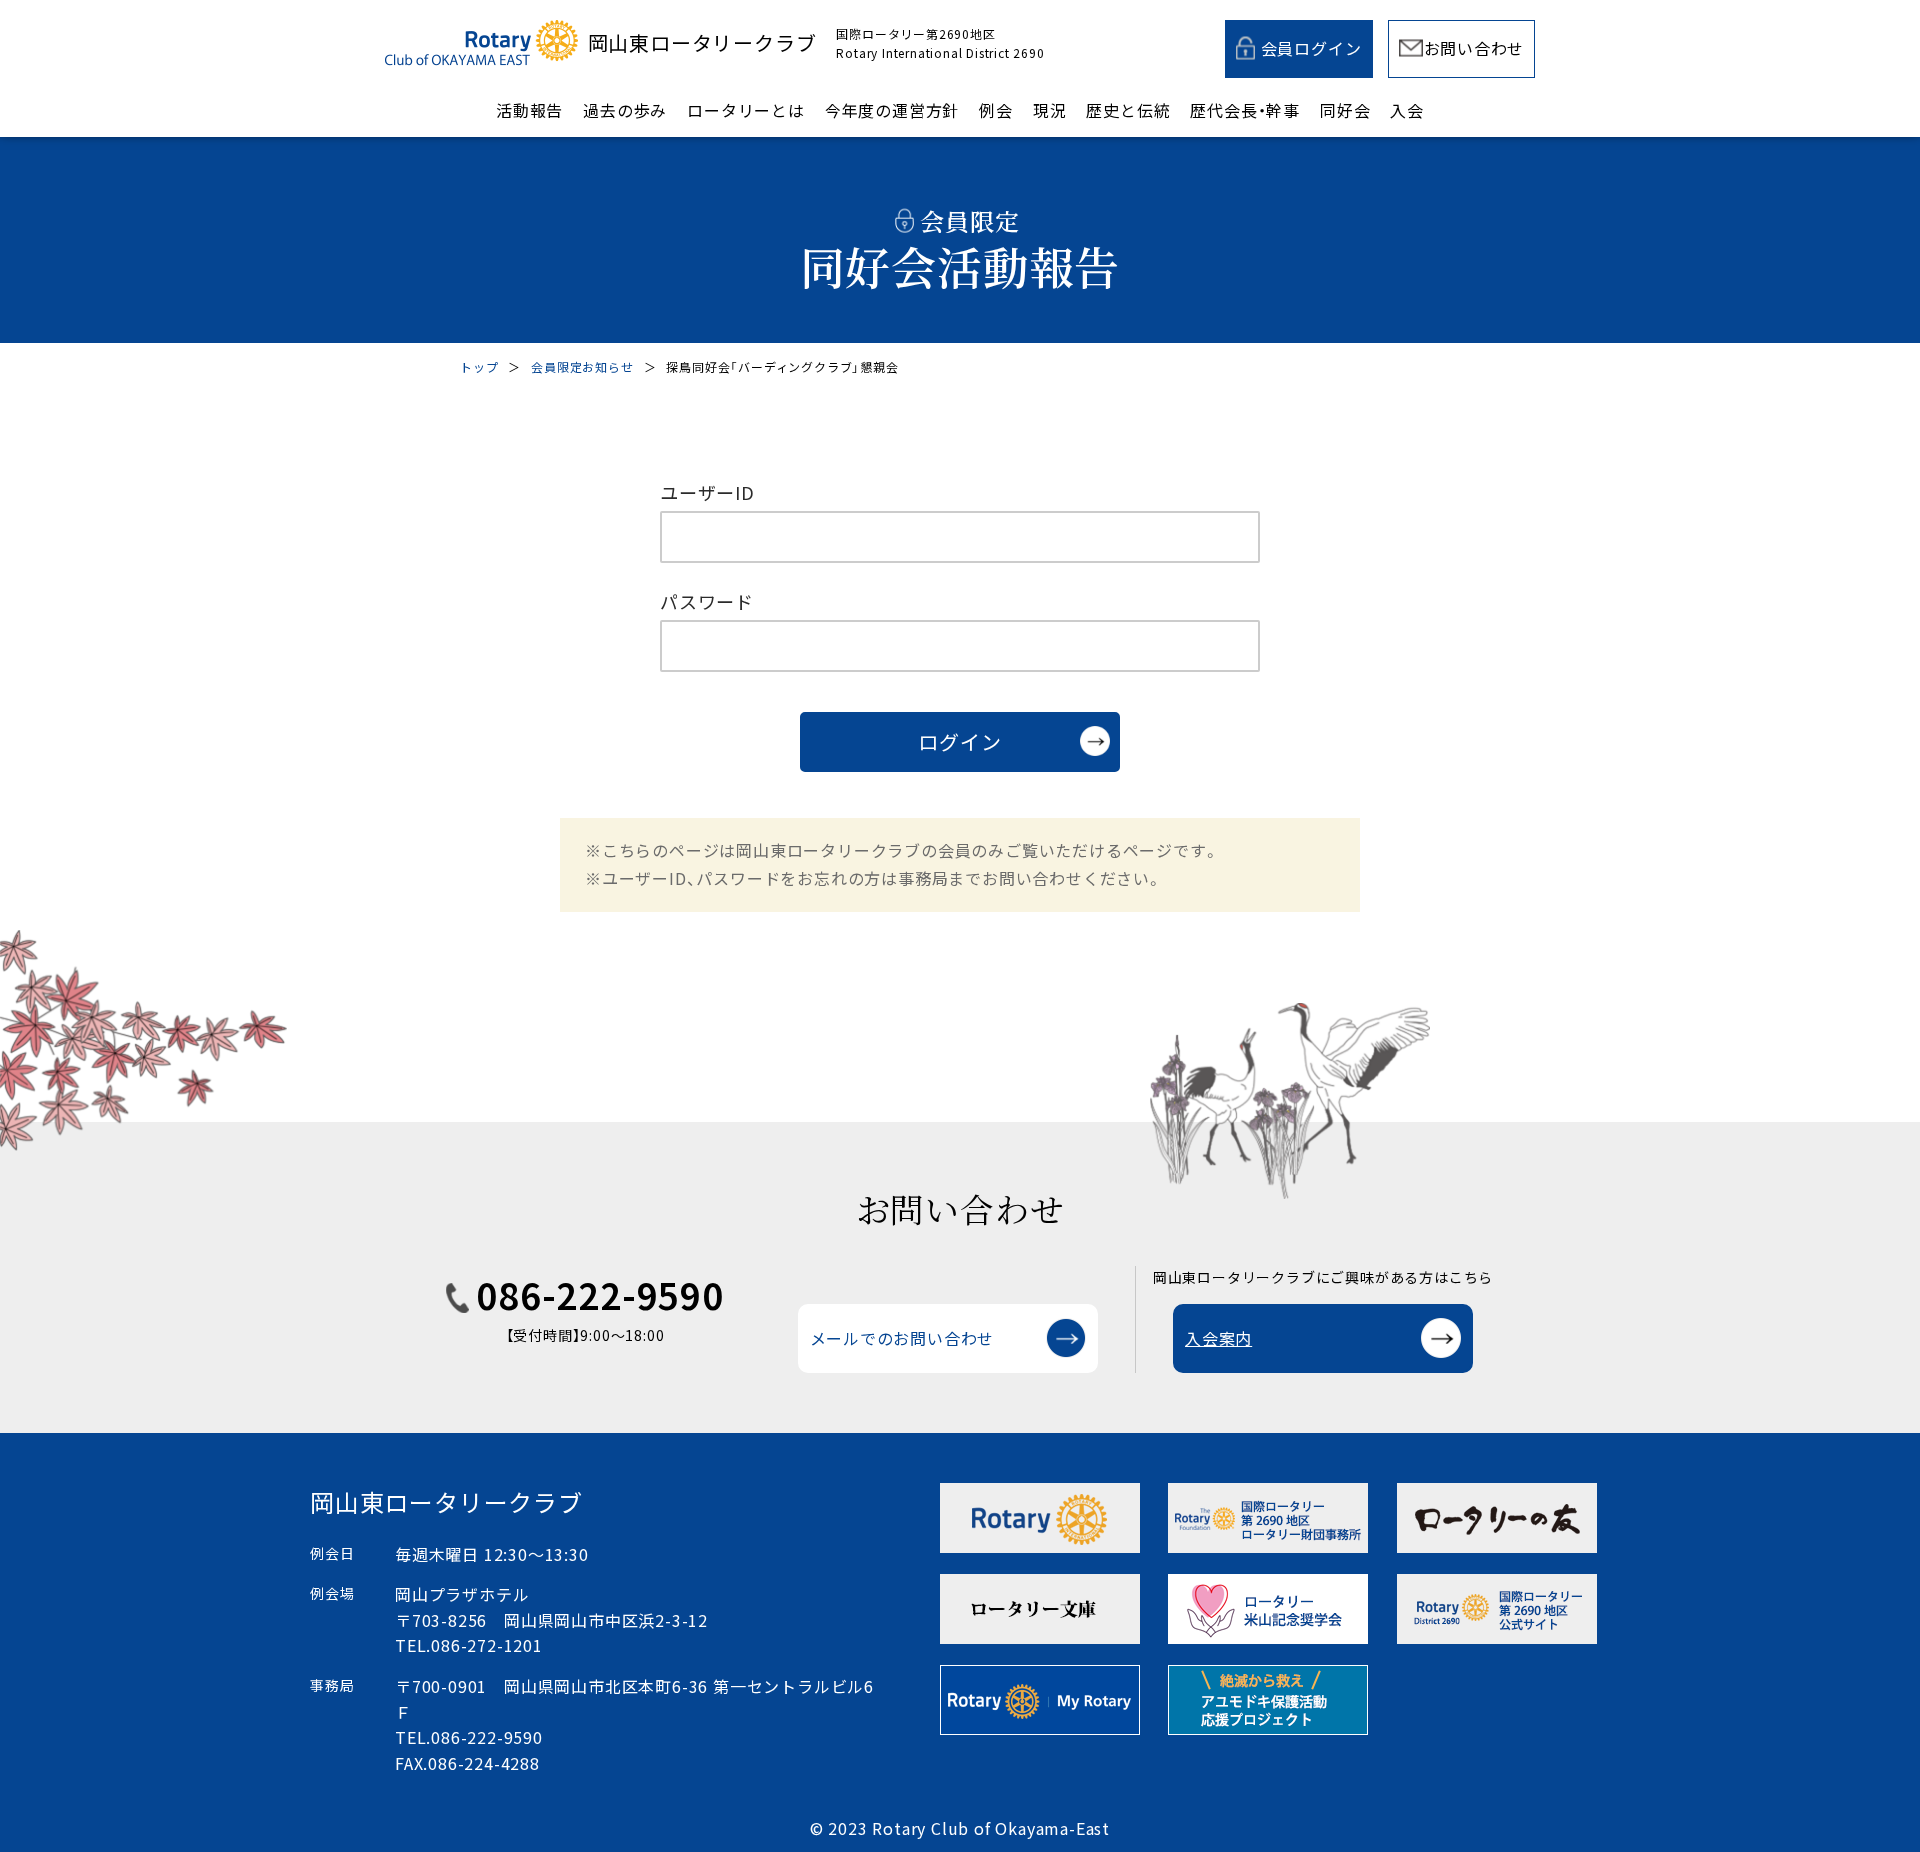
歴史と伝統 (1128, 110)
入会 (1407, 110)
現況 (1050, 110)
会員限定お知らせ (582, 366)
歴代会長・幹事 (1245, 110)
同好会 (1345, 110)
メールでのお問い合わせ (902, 1338)
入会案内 (1218, 1338)
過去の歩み (625, 110)
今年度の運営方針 (892, 110)
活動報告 (529, 110)
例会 (996, 110)
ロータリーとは (746, 110)
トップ (479, 366)
